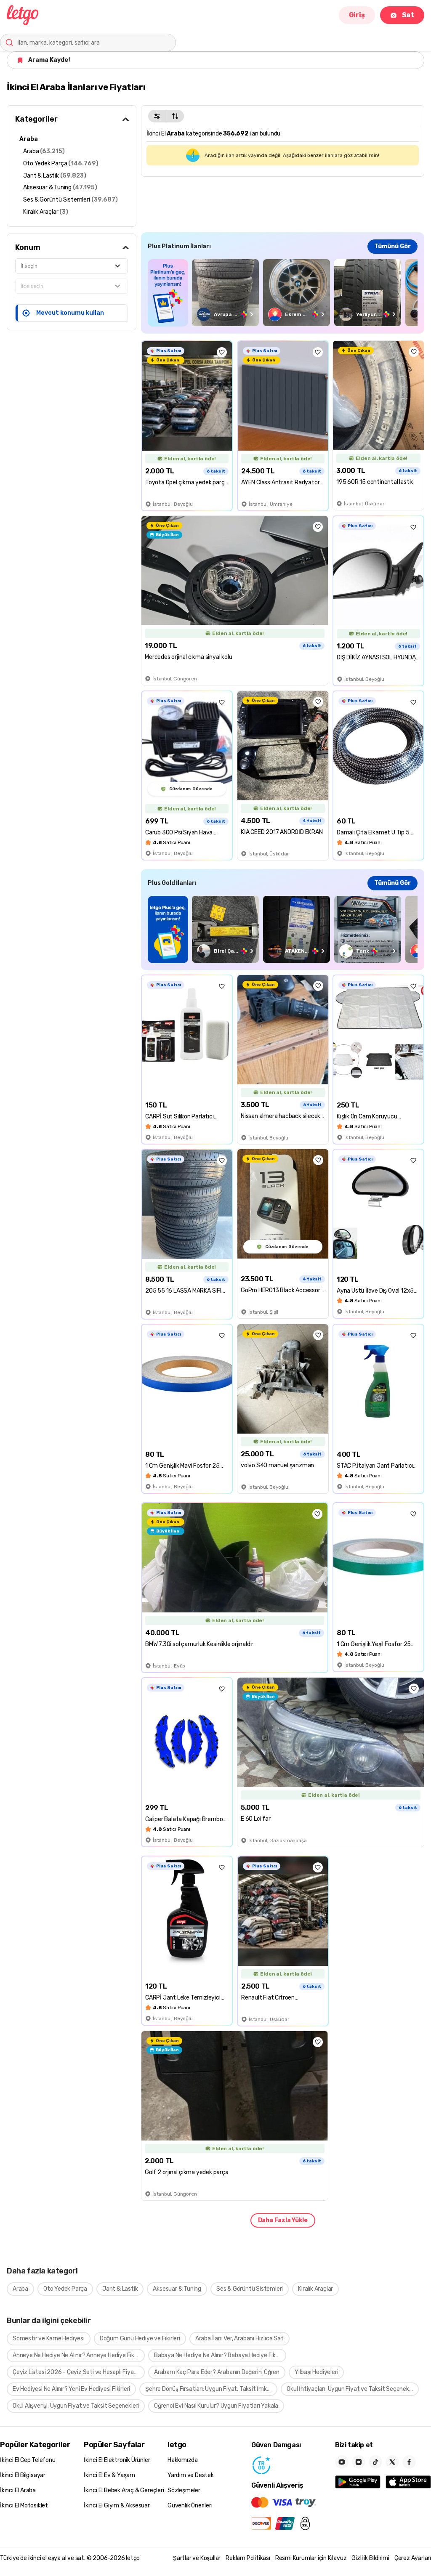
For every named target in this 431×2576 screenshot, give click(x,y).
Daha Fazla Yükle (283, 2220)
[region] (283, 293)
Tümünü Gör (392, 246)
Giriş (357, 15)
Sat (408, 15)
